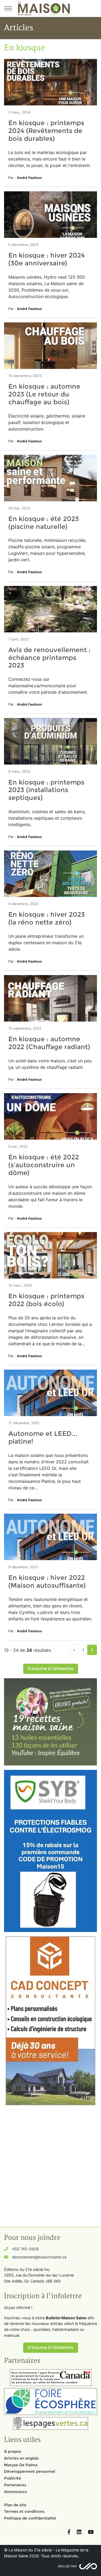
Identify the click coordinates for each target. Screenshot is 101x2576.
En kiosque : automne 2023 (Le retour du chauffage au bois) (44, 394)
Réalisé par (67, 2566)
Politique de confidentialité (30, 2518)
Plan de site (15, 2505)
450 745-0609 (25, 2249)
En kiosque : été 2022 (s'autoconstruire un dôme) (44, 1165)
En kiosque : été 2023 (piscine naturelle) (44, 523)
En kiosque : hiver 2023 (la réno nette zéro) (47, 918)
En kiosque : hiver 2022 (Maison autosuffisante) (47, 1581)
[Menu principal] (8, 8)
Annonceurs (15, 2492)
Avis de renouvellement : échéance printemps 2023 (49, 658)
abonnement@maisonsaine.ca (39, 2257)
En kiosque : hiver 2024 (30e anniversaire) (47, 259)
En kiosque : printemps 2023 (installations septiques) (46, 790)
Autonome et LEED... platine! (43, 1437)
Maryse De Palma (21, 2465)
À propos (13, 2451)
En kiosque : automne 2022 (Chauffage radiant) (49, 1043)
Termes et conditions (24, 2511)
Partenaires (15, 2485)
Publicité (13, 2478)
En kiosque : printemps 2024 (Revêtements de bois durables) (46, 131)
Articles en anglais (21, 2458)
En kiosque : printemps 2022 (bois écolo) (46, 1300)
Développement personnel (30, 2471)
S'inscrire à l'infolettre (51, 1669)
